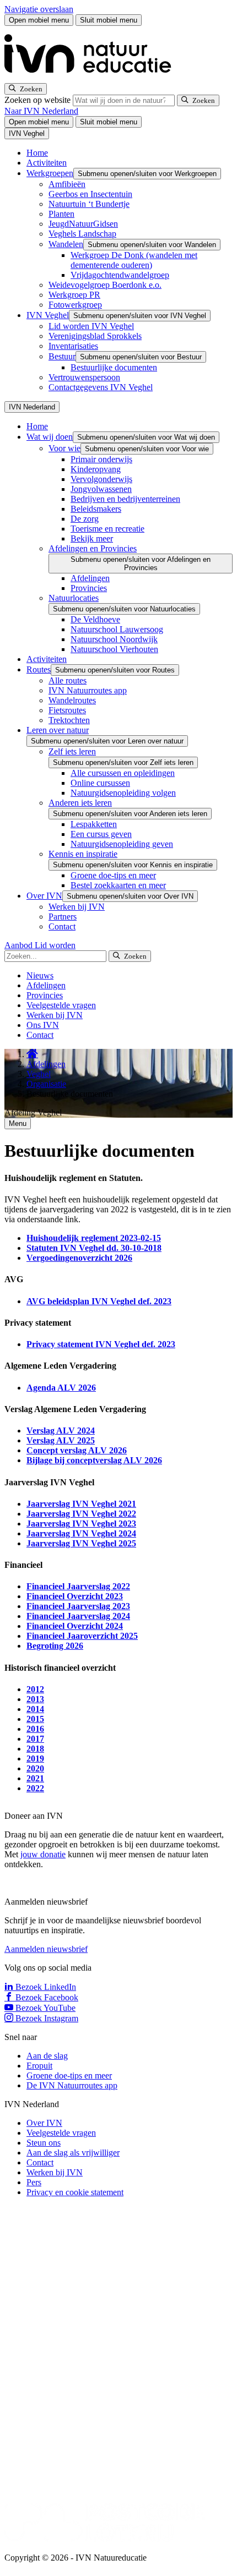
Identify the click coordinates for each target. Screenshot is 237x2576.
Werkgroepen (50, 173)
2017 (35, 1739)
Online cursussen (100, 783)
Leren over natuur (58, 730)
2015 (35, 1719)
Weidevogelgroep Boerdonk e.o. (105, 285)
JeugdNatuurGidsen (83, 224)
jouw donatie (43, 1854)
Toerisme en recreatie (107, 529)
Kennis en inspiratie (83, 854)
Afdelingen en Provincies (93, 548)
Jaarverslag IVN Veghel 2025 (81, 1543)
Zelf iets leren (72, 751)
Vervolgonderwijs (101, 479)
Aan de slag (47, 2056)
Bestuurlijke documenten (114, 367)
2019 (35, 1759)
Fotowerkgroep (75, 305)
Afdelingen (90, 578)
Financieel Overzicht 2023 (75, 1596)
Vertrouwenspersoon (84, 377)
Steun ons (44, 2143)
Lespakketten (94, 824)
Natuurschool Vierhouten (114, 649)
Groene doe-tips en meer (113, 875)
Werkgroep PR (74, 295)
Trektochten (69, 720)
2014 (35, 1709)
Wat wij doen (50, 437)
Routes (39, 669)
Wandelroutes (72, 700)
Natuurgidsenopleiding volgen (123, 793)
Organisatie (46, 1084)
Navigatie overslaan (39, 9)
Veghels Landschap (82, 234)
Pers (34, 2182)
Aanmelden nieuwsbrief (46, 1949)
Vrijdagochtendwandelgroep (120, 275)
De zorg (85, 519)
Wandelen (66, 244)
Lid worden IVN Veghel (91, 326)
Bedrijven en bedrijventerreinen (125, 499)
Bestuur (62, 356)
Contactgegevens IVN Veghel (101, 387)
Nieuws (40, 975)
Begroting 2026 (55, 1646)
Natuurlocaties (74, 598)
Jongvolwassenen (101, 489)
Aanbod (20, 945)
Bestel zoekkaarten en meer (118, 885)
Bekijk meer (92, 538)
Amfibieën (67, 184)
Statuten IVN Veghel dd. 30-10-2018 (94, 1248)
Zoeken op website (39, 100)
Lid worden (55, 945)
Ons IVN (43, 1025)
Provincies (89, 588)
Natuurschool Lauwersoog (117, 629)
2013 (35, 1699)
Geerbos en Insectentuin (90, 194)
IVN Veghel (48, 315)
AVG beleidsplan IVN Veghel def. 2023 (99, 1301)
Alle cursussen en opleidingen (123, 773)
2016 (35, 1729)
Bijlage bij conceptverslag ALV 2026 (94, 1460)
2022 (35, 1788)
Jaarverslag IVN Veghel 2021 (81, 1504)
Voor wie (64, 448)
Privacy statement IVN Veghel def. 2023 (101, 1344)
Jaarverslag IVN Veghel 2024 (81, 1533)
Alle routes (68, 680)
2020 (35, 1768)
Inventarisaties (73, 346)
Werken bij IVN (77, 907)
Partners (63, 917)
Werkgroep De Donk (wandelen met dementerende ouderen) (134, 260)
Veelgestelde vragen (61, 1005)
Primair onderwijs (101, 459)
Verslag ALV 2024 (61, 1431)
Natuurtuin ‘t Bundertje (89, 204)
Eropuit (39, 2066)
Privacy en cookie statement (75, 2192)
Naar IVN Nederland (41, 111)
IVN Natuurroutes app (88, 690)
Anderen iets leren (80, 803)
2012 (35, 1689)
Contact (62, 926)
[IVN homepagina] (93, 78)
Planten (61, 214)
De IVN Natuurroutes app (72, 2085)
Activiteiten (47, 163)
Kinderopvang (96, 469)
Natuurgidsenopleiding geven (122, 844)
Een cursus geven (101, 834)
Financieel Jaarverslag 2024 (78, 1616)
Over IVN (44, 896)
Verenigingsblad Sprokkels (95, 336)
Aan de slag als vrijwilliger (73, 2153)
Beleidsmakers (96, 509)
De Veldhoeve (95, 619)
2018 (35, 1749)
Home (37, 153)
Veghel (39, 1074)
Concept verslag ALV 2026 (77, 1450)
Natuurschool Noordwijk (114, 639)
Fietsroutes (67, 710)
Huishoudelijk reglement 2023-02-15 (94, 1238)
